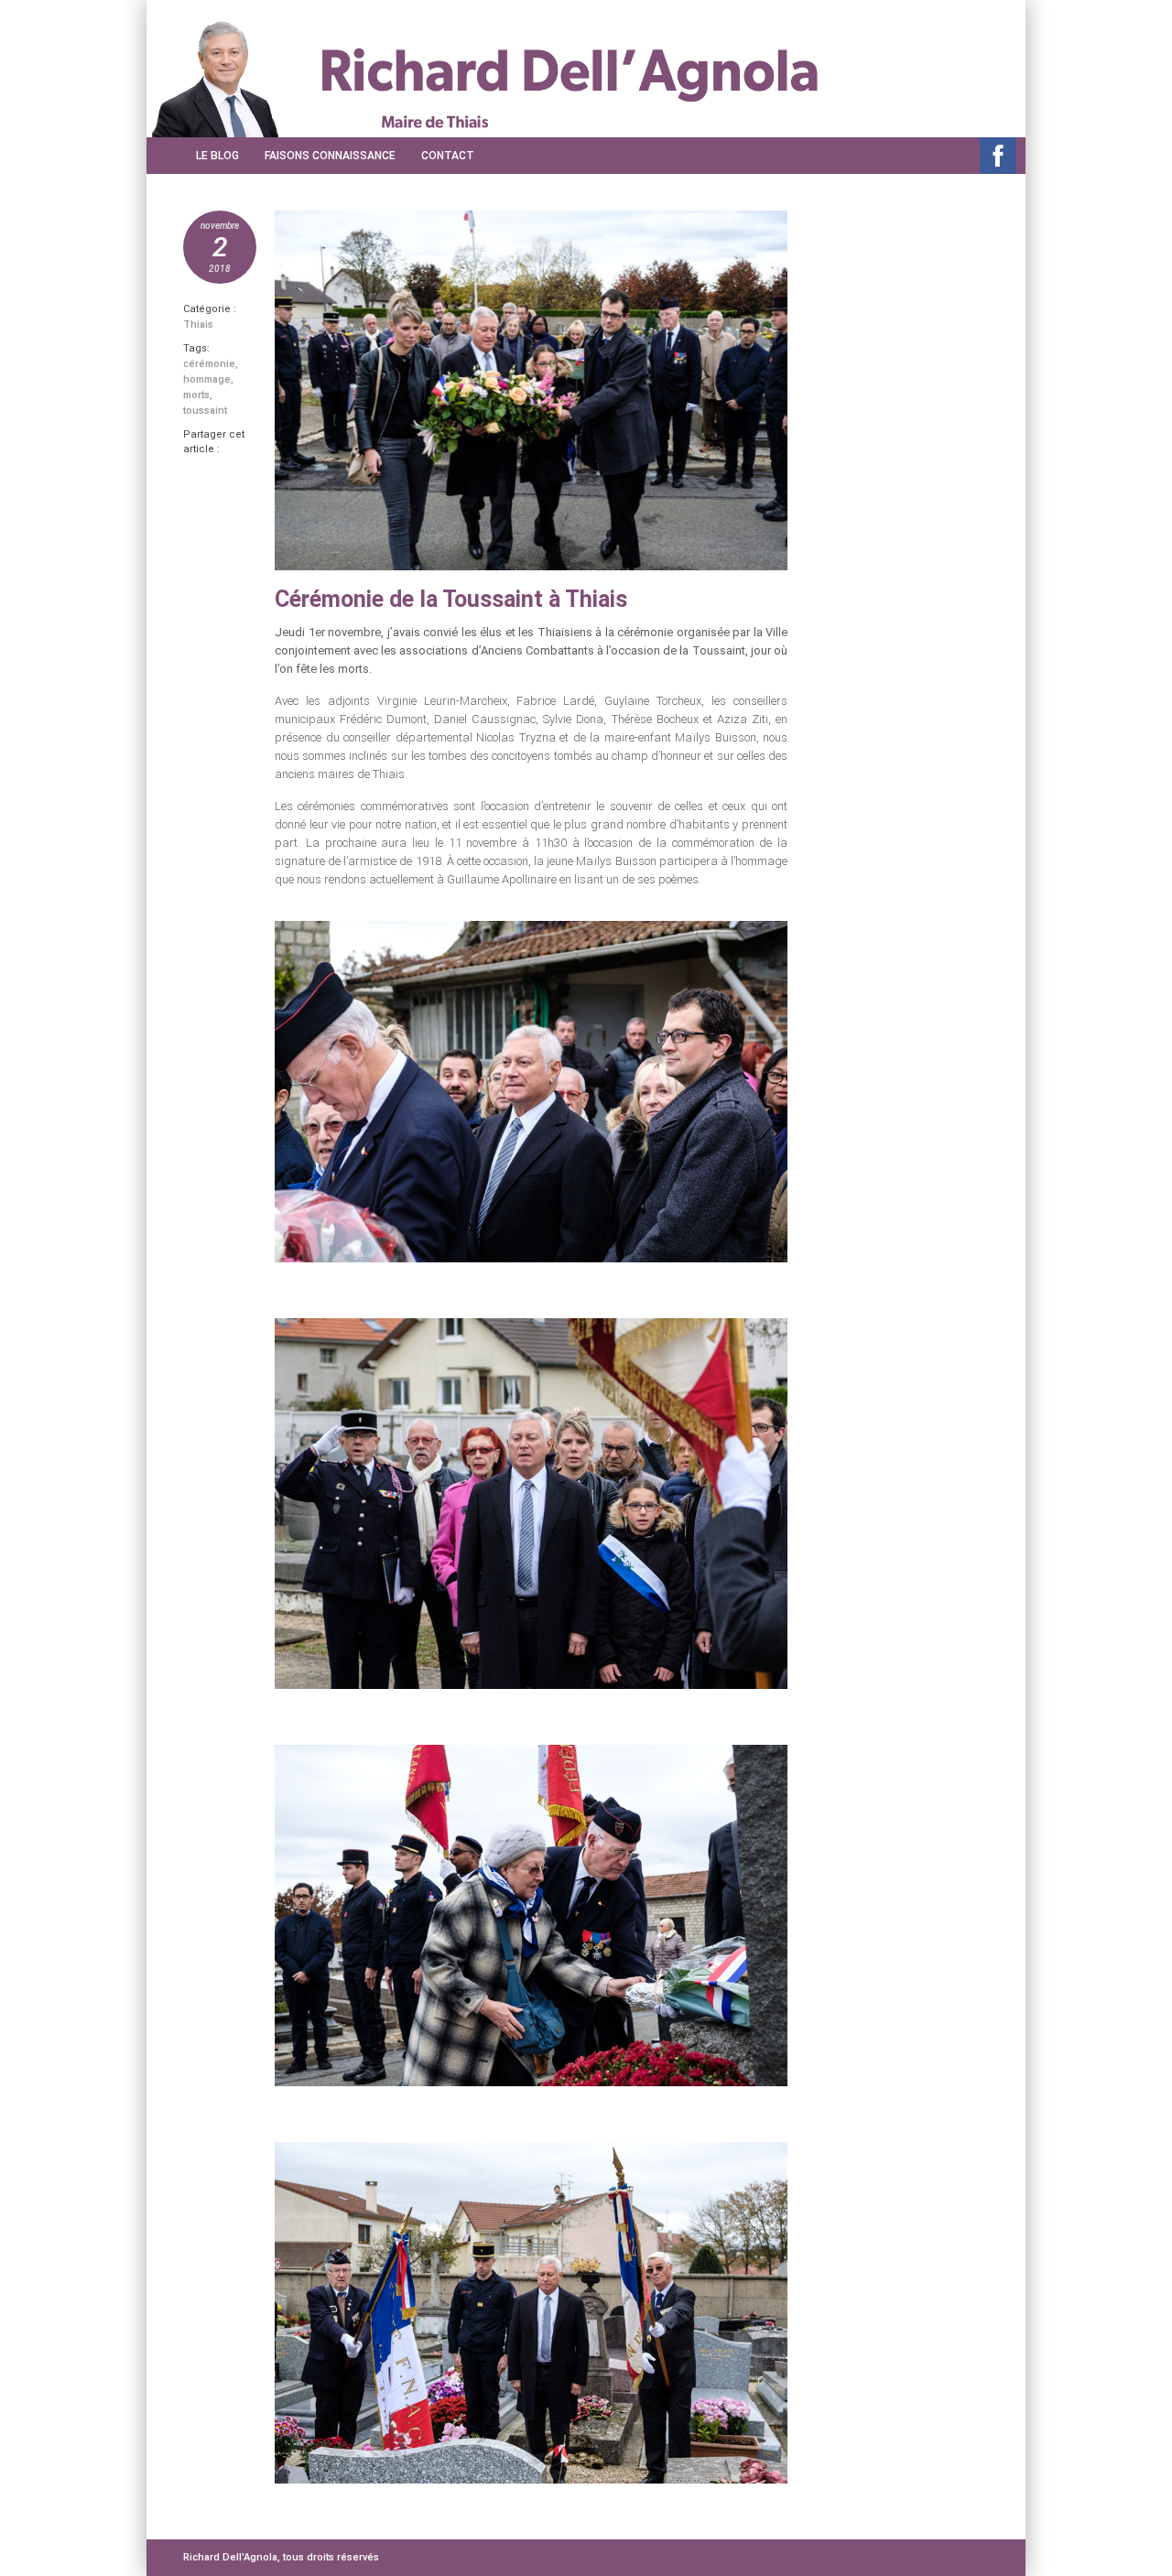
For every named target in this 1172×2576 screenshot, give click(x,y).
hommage (207, 379)
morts (196, 395)
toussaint (205, 411)
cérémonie (209, 364)
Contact (448, 156)
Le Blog (217, 156)
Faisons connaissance (330, 156)
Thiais (198, 325)
